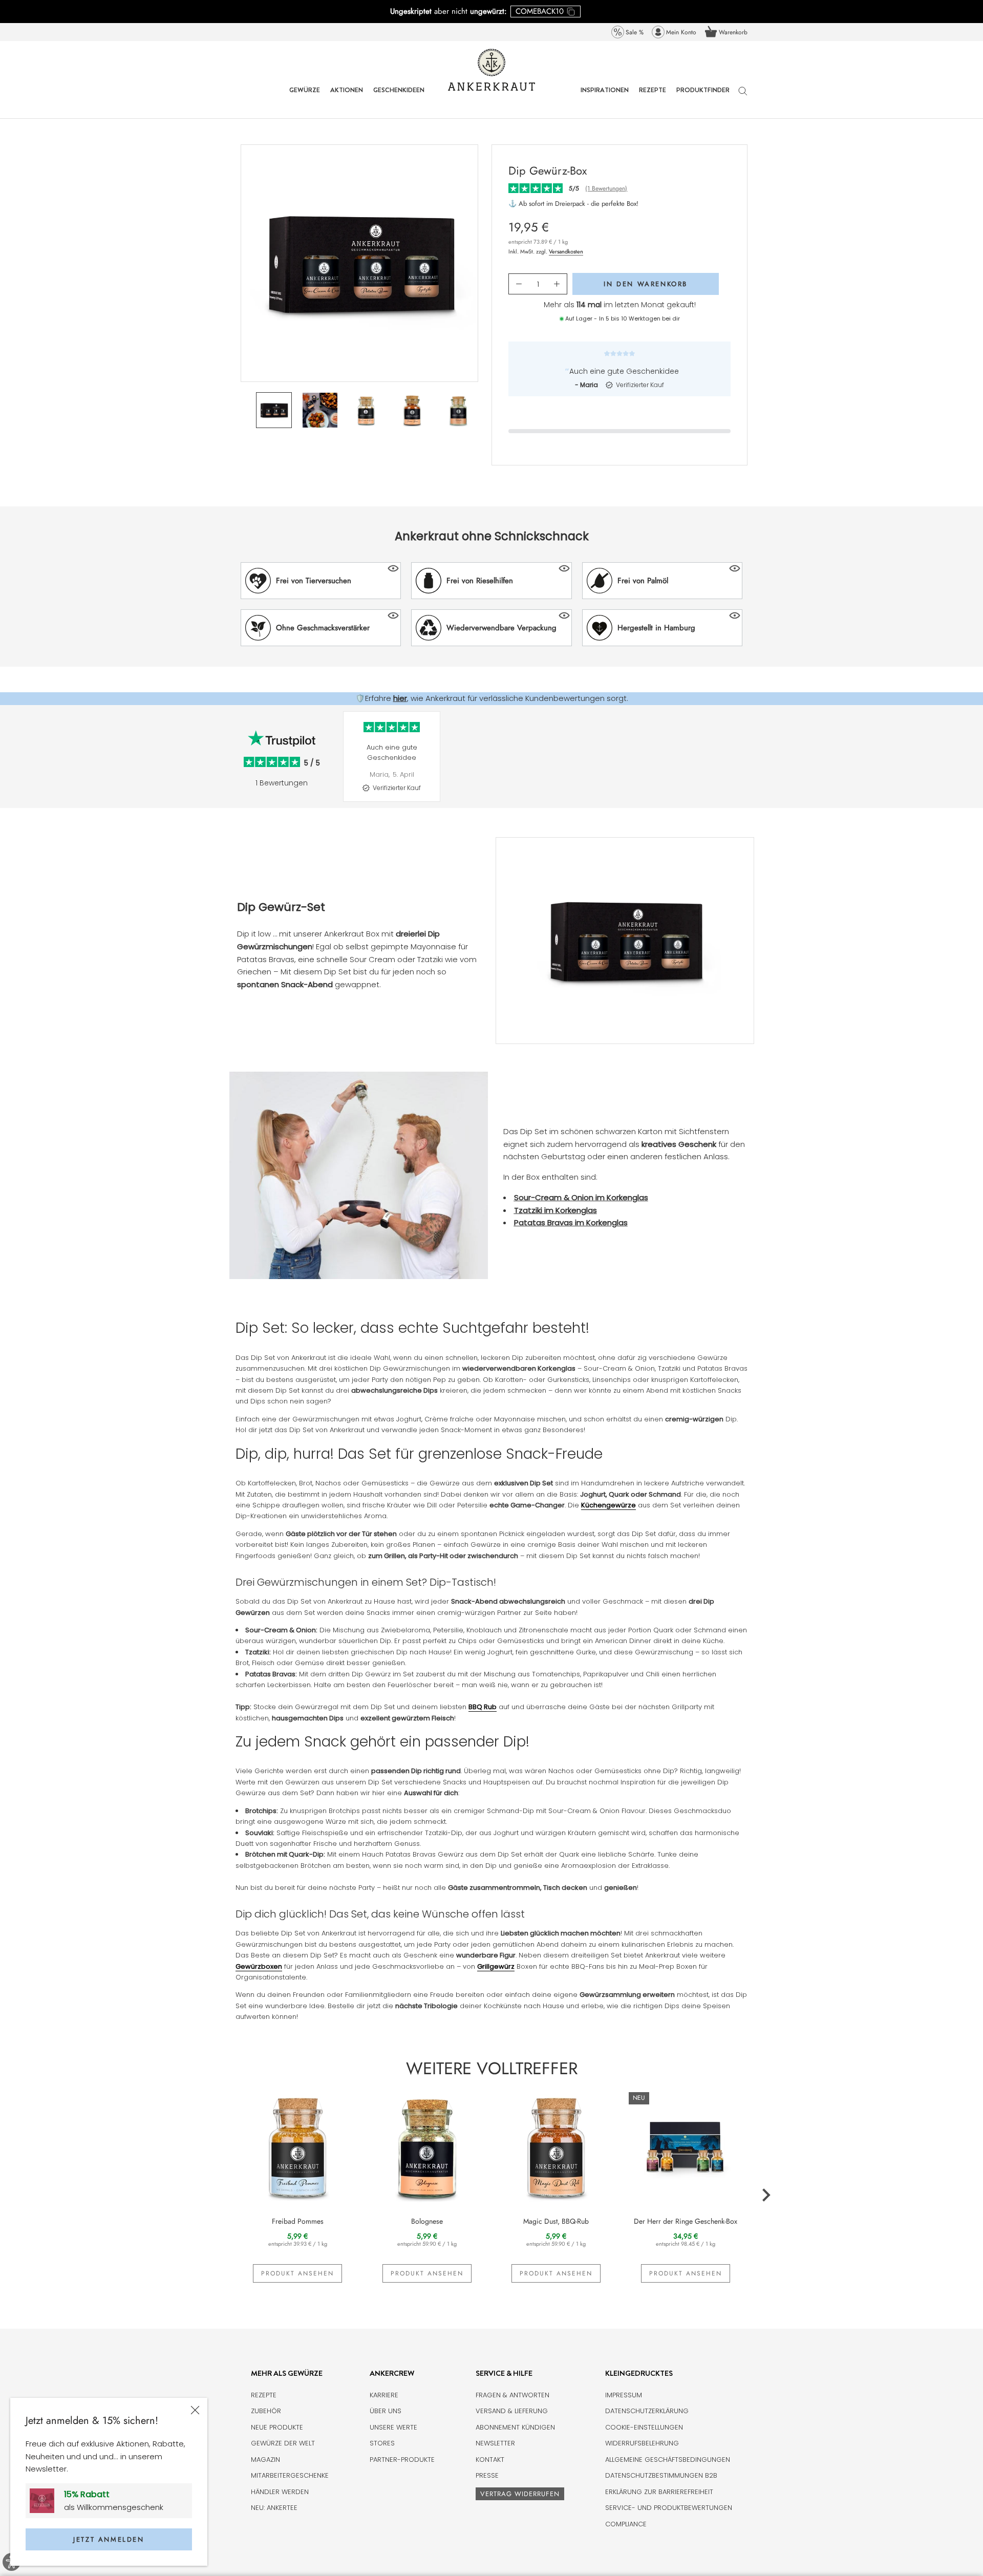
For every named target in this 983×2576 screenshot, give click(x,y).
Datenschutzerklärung (647, 2411)
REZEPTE (653, 98)
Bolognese (427, 2221)
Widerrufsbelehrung (642, 2443)
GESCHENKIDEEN (399, 98)
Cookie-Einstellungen (644, 2427)
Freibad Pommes (298, 2221)
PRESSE (487, 2475)
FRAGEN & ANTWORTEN (512, 2395)
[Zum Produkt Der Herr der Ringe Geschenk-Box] (686, 2146)
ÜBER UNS (386, 2411)
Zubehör (266, 2411)
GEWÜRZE (305, 98)
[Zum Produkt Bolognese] (427, 2146)
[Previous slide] (338, 764)
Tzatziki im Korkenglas (555, 1210)
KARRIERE (384, 2395)
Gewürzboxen (259, 1966)
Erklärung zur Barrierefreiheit (659, 2492)
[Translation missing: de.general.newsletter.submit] (46, 2501)
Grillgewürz (496, 1966)
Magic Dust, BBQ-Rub (556, 2221)
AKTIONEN (347, 98)
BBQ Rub (483, 1707)
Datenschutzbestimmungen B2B (661, 2475)
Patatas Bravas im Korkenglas (571, 1222)
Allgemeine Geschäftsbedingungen (668, 2460)
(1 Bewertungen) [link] (606, 189)
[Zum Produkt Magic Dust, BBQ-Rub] (556, 2146)
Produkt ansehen (297, 2273)
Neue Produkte (277, 2427)
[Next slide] (753, 764)
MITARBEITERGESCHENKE (290, 2475)
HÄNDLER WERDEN (280, 2492)
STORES (382, 2443)
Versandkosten (566, 251)
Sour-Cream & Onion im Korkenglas (581, 1197)
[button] (321, 581)
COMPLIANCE (626, 2524)
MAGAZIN (265, 2460)
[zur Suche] (743, 96)
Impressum (624, 2395)
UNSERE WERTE (393, 2427)
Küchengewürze (608, 1505)
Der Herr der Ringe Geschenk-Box (686, 2221)
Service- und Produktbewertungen (669, 2508)
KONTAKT (490, 2460)
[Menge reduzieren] (519, 284)
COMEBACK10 (540, 11)
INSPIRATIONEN (605, 98)
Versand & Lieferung (512, 2411)
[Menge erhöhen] (557, 284)
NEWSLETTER (495, 2443)
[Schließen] (195, 2410)
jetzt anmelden (109, 2539)
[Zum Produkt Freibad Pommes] (298, 2146)
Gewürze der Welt (283, 2443)
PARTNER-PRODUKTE (402, 2460)
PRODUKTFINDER (703, 98)
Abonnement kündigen (515, 2427)
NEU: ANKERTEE (274, 2508)
